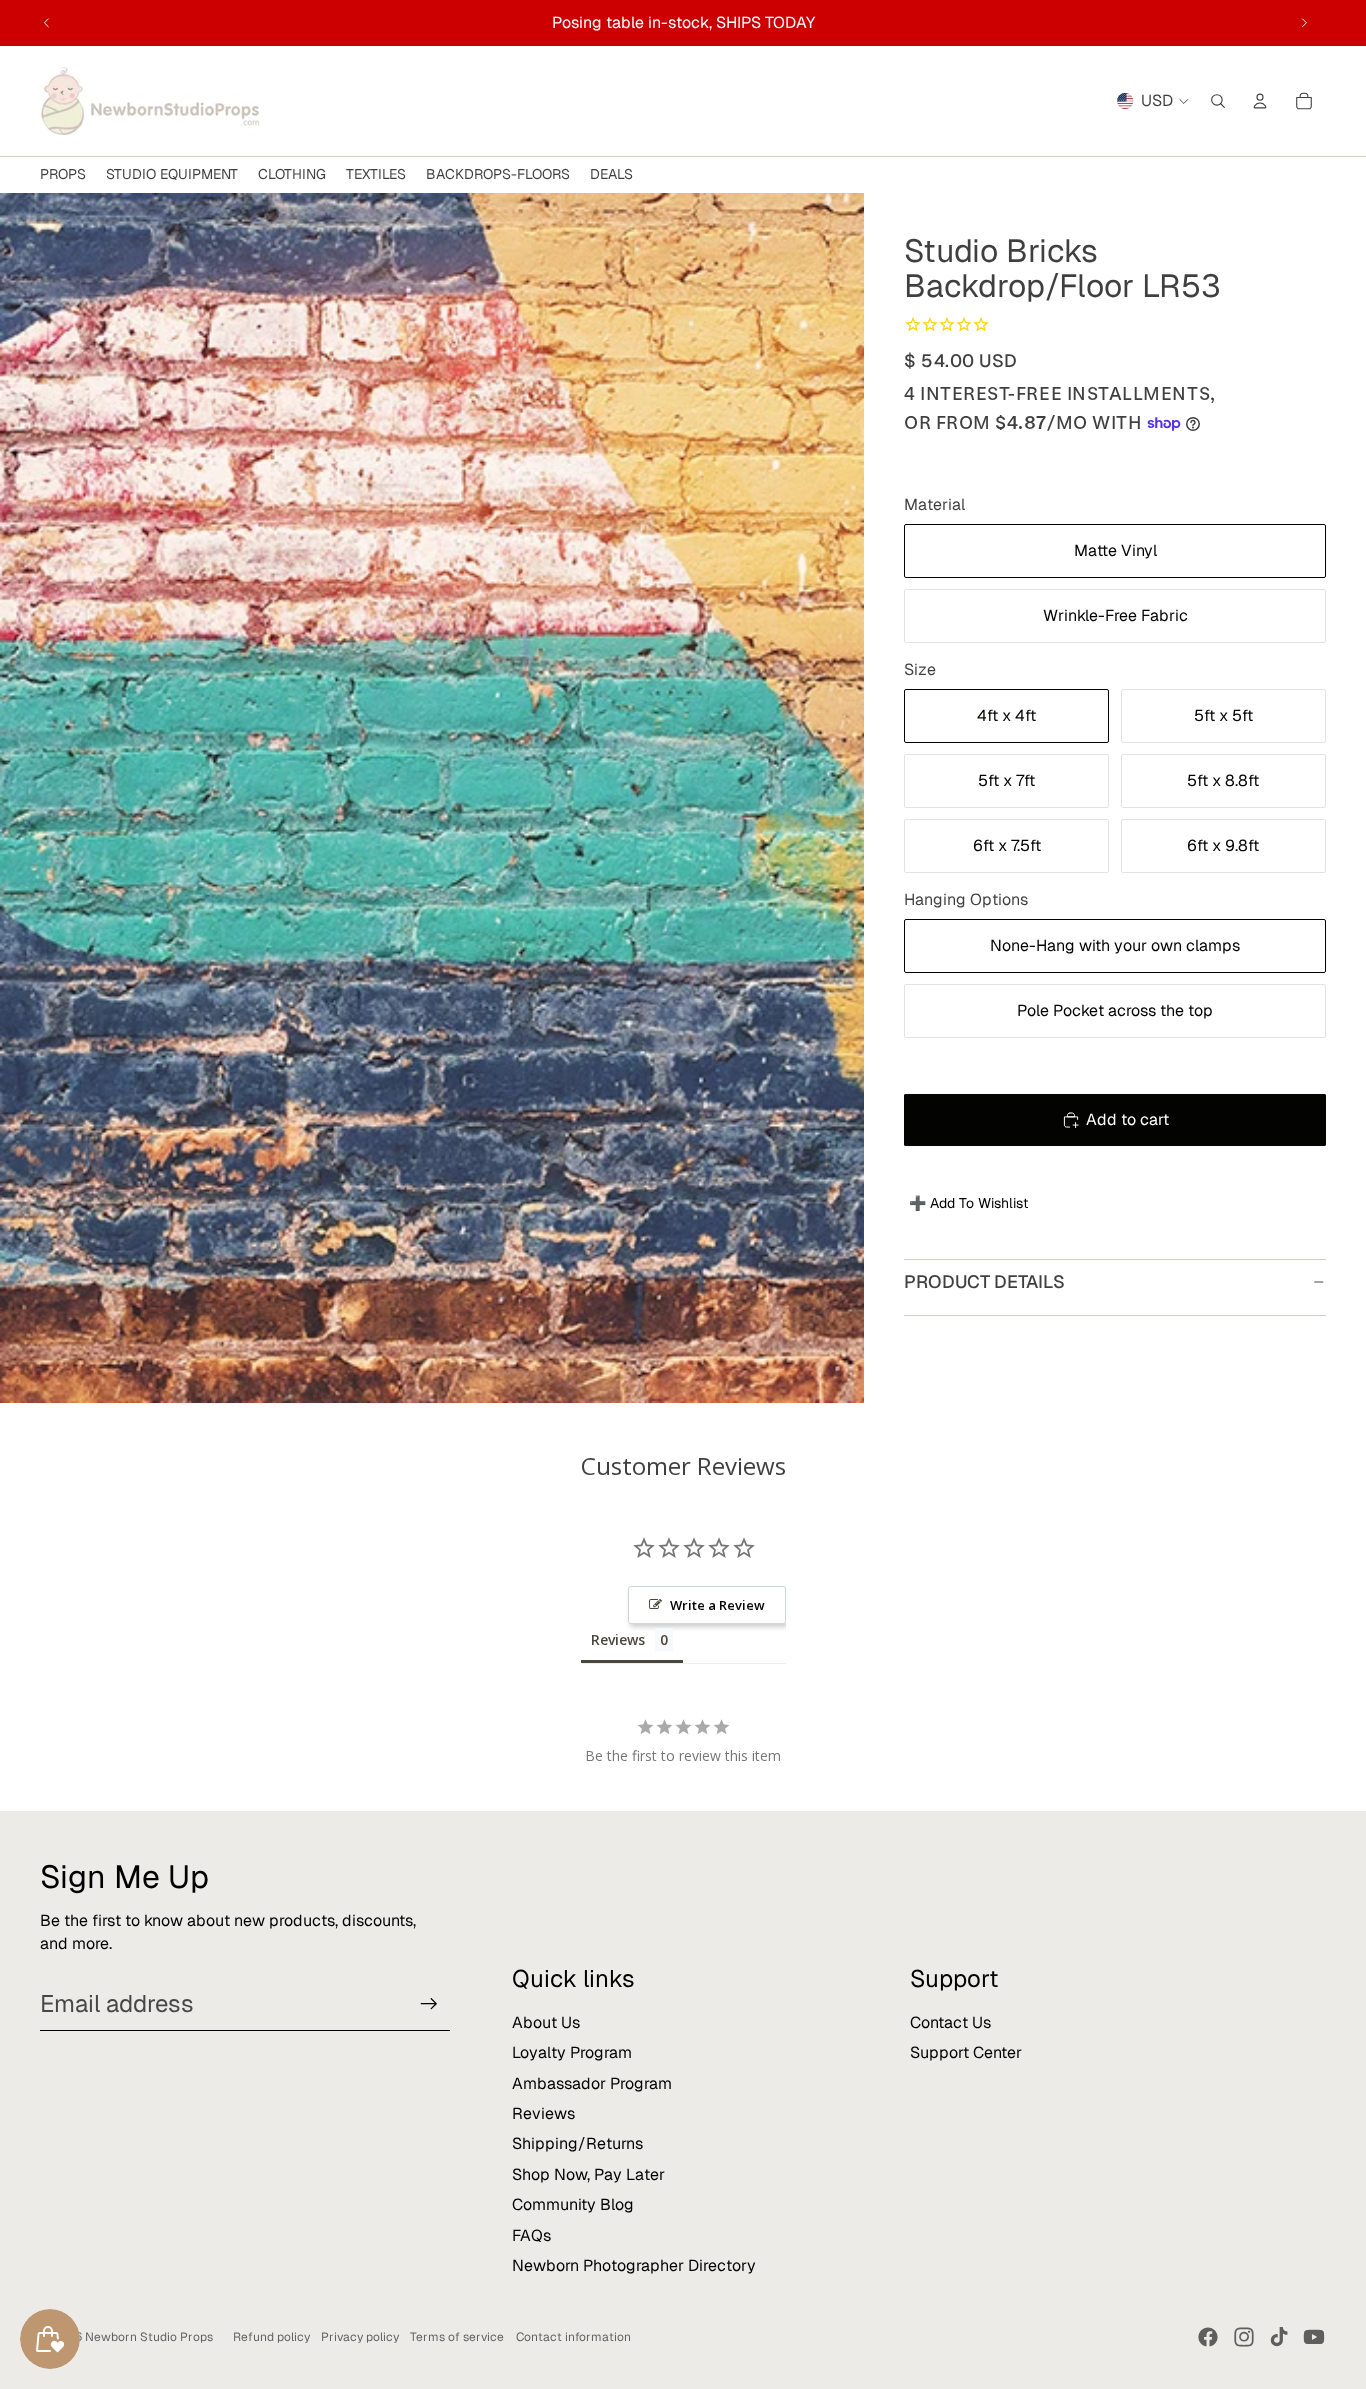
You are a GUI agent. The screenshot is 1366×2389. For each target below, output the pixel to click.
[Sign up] (429, 2004)
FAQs (531, 2235)
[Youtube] (1314, 2337)
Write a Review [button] (717, 1605)
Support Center (966, 2052)
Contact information (573, 2337)
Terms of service (457, 2337)
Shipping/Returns (577, 2143)
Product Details (984, 1281)
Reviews (543, 2113)
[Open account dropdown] (1260, 101)
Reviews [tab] (618, 1639)
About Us (546, 2022)
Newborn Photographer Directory (634, 2265)
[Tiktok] (1279, 2337)
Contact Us (950, 2022)
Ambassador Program (592, 2083)
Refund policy (271, 2337)
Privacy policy (360, 2337)
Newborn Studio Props (149, 2337)
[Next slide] (1304, 23)
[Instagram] (1244, 2337)
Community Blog (573, 2204)
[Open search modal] (1218, 101)
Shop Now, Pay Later (588, 2174)
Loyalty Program (572, 2052)
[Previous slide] (47, 23)
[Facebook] (1208, 2337)
